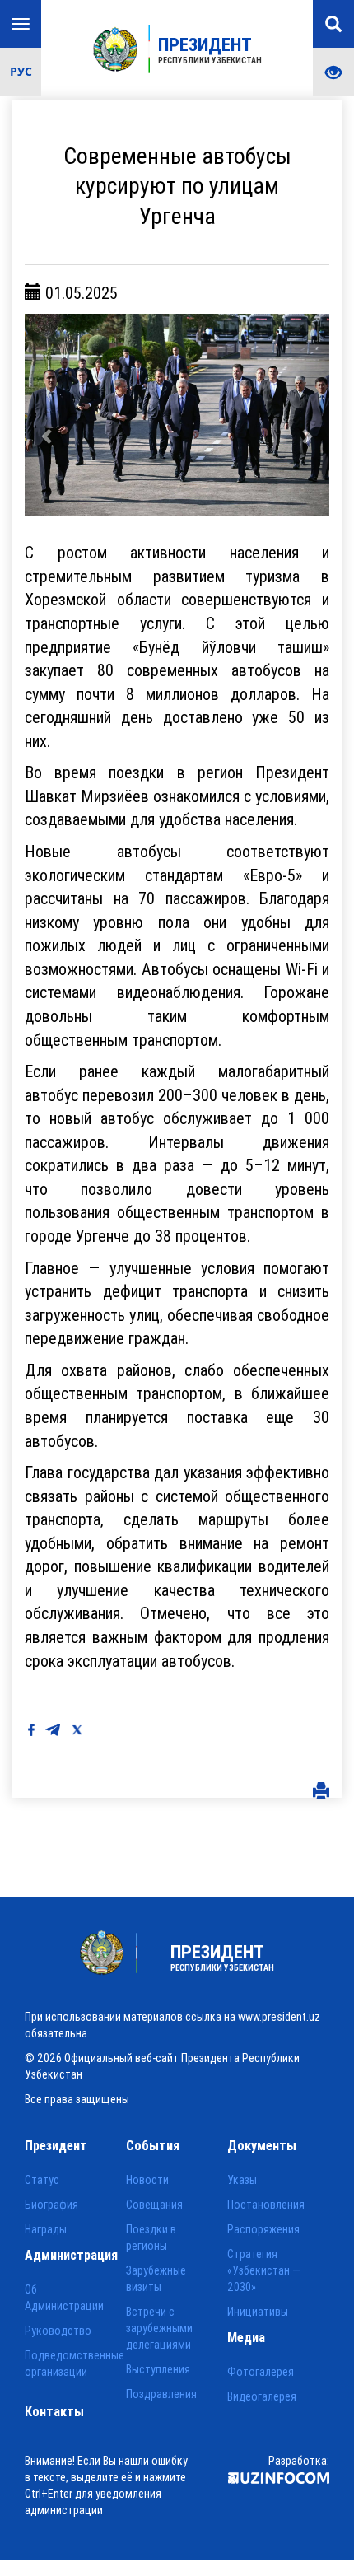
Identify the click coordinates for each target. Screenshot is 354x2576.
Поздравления (161, 2394)
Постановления (266, 2205)
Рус (21, 71)
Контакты (54, 2411)
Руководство (58, 2331)
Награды (46, 2229)
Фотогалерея (261, 2372)
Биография (51, 2205)
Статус (42, 2180)
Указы (242, 2180)
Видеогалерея (262, 2396)
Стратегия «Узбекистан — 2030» (264, 2270)
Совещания (154, 2205)
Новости (147, 2180)
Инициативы (258, 2312)
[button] (48, 415)
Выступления (158, 2369)
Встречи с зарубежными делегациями (159, 2328)
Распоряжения (263, 2229)
